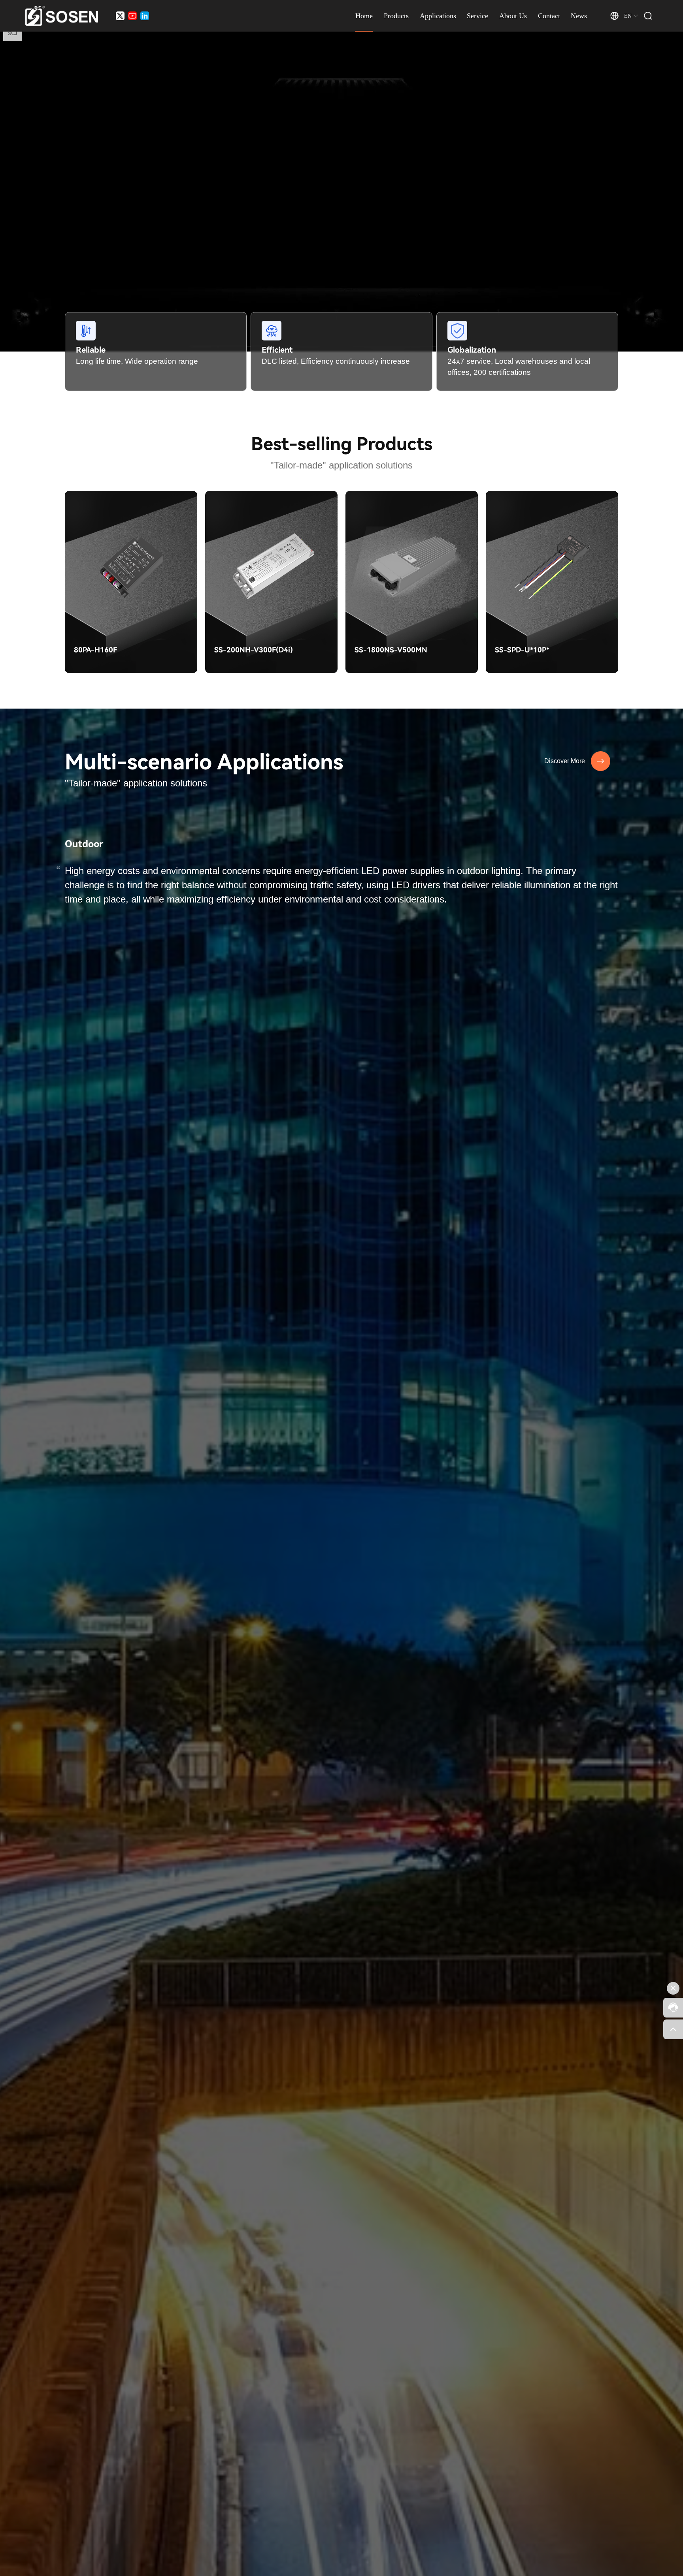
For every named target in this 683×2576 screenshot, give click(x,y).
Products (396, 16)
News (579, 16)
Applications (438, 16)
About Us (513, 16)
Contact (549, 16)
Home (364, 16)
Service (477, 16)
